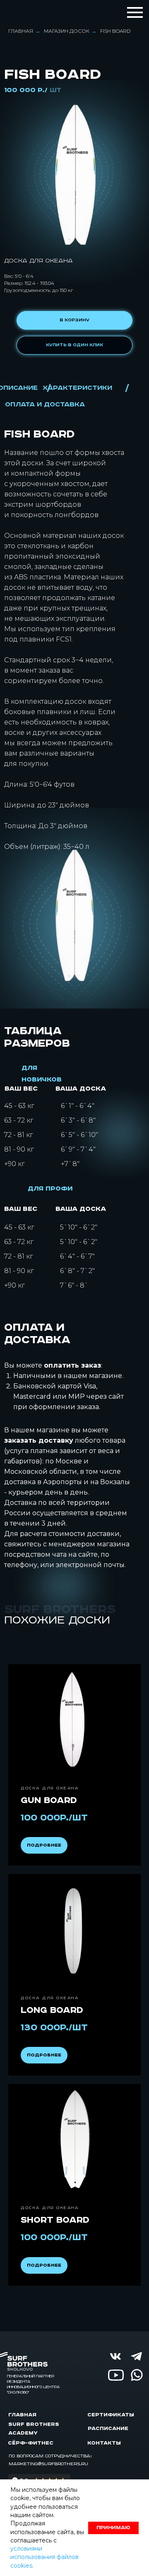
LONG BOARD (52, 2010)
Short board (55, 2220)
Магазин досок (67, 31)
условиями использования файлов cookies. (44, 2557)
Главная (21, 31)
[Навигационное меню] (135, 12)
